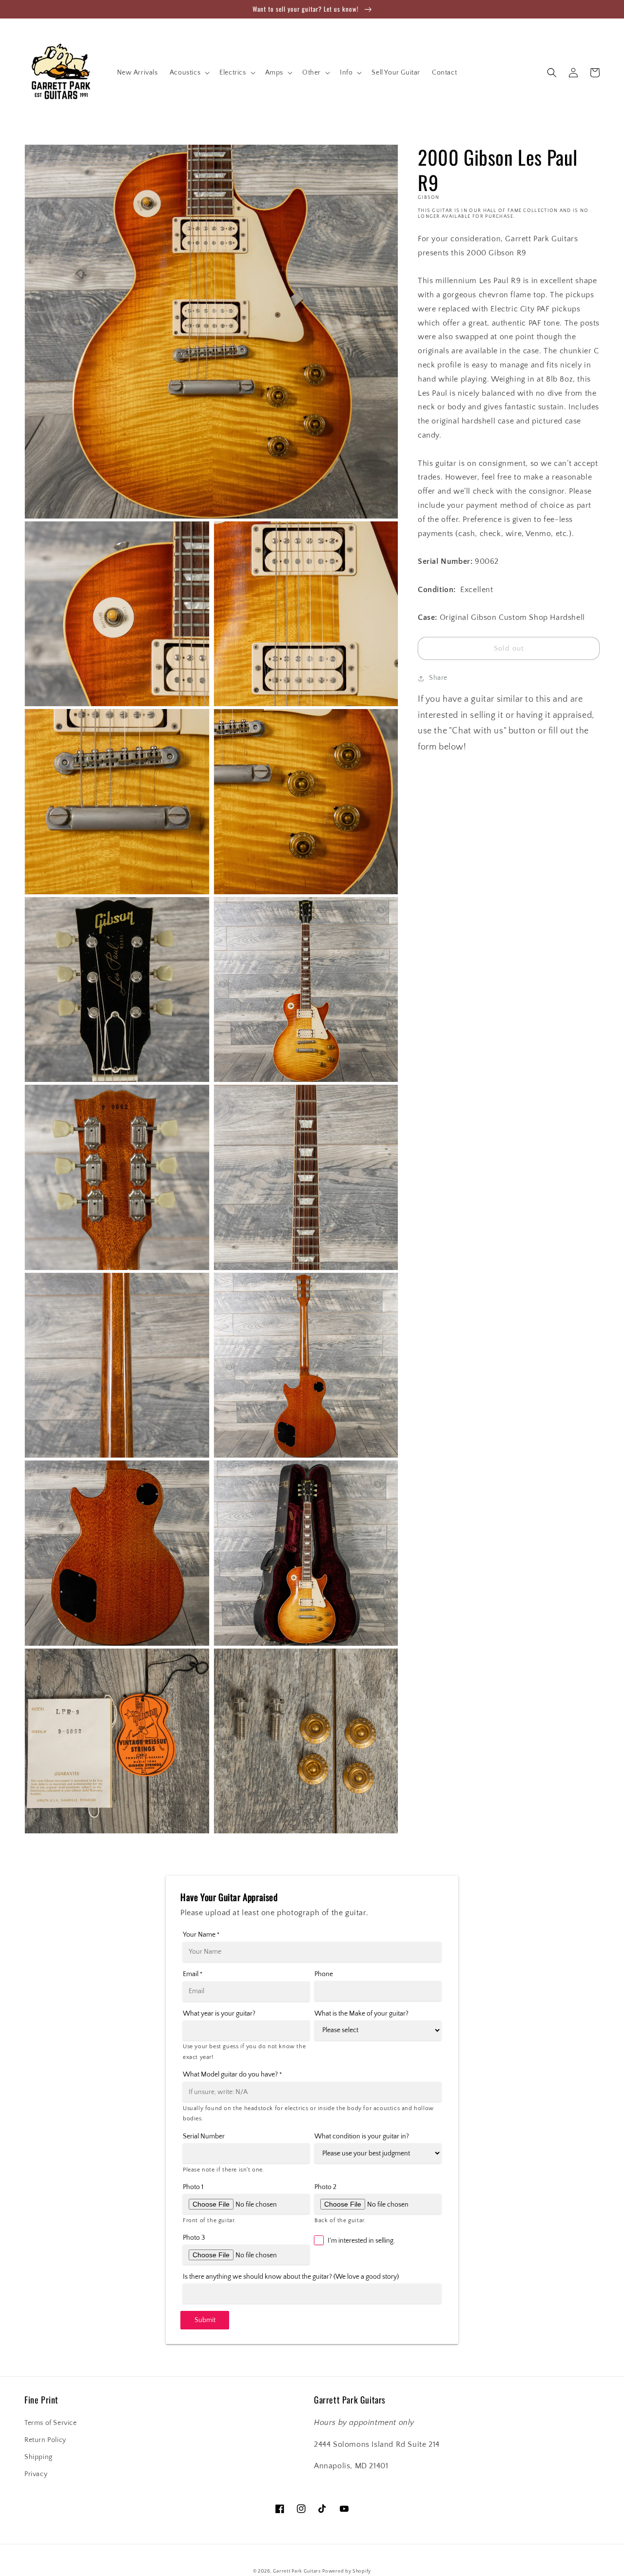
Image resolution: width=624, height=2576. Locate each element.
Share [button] (438, 678)
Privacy (36, 2474)
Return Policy (45, 2440)
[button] (189, 73)
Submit (205, 2320)
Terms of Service (51, 2423)
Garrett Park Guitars (297, 2571)
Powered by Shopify (347, 2571)
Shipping (39, 2457)
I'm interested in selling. (361, 2241)
